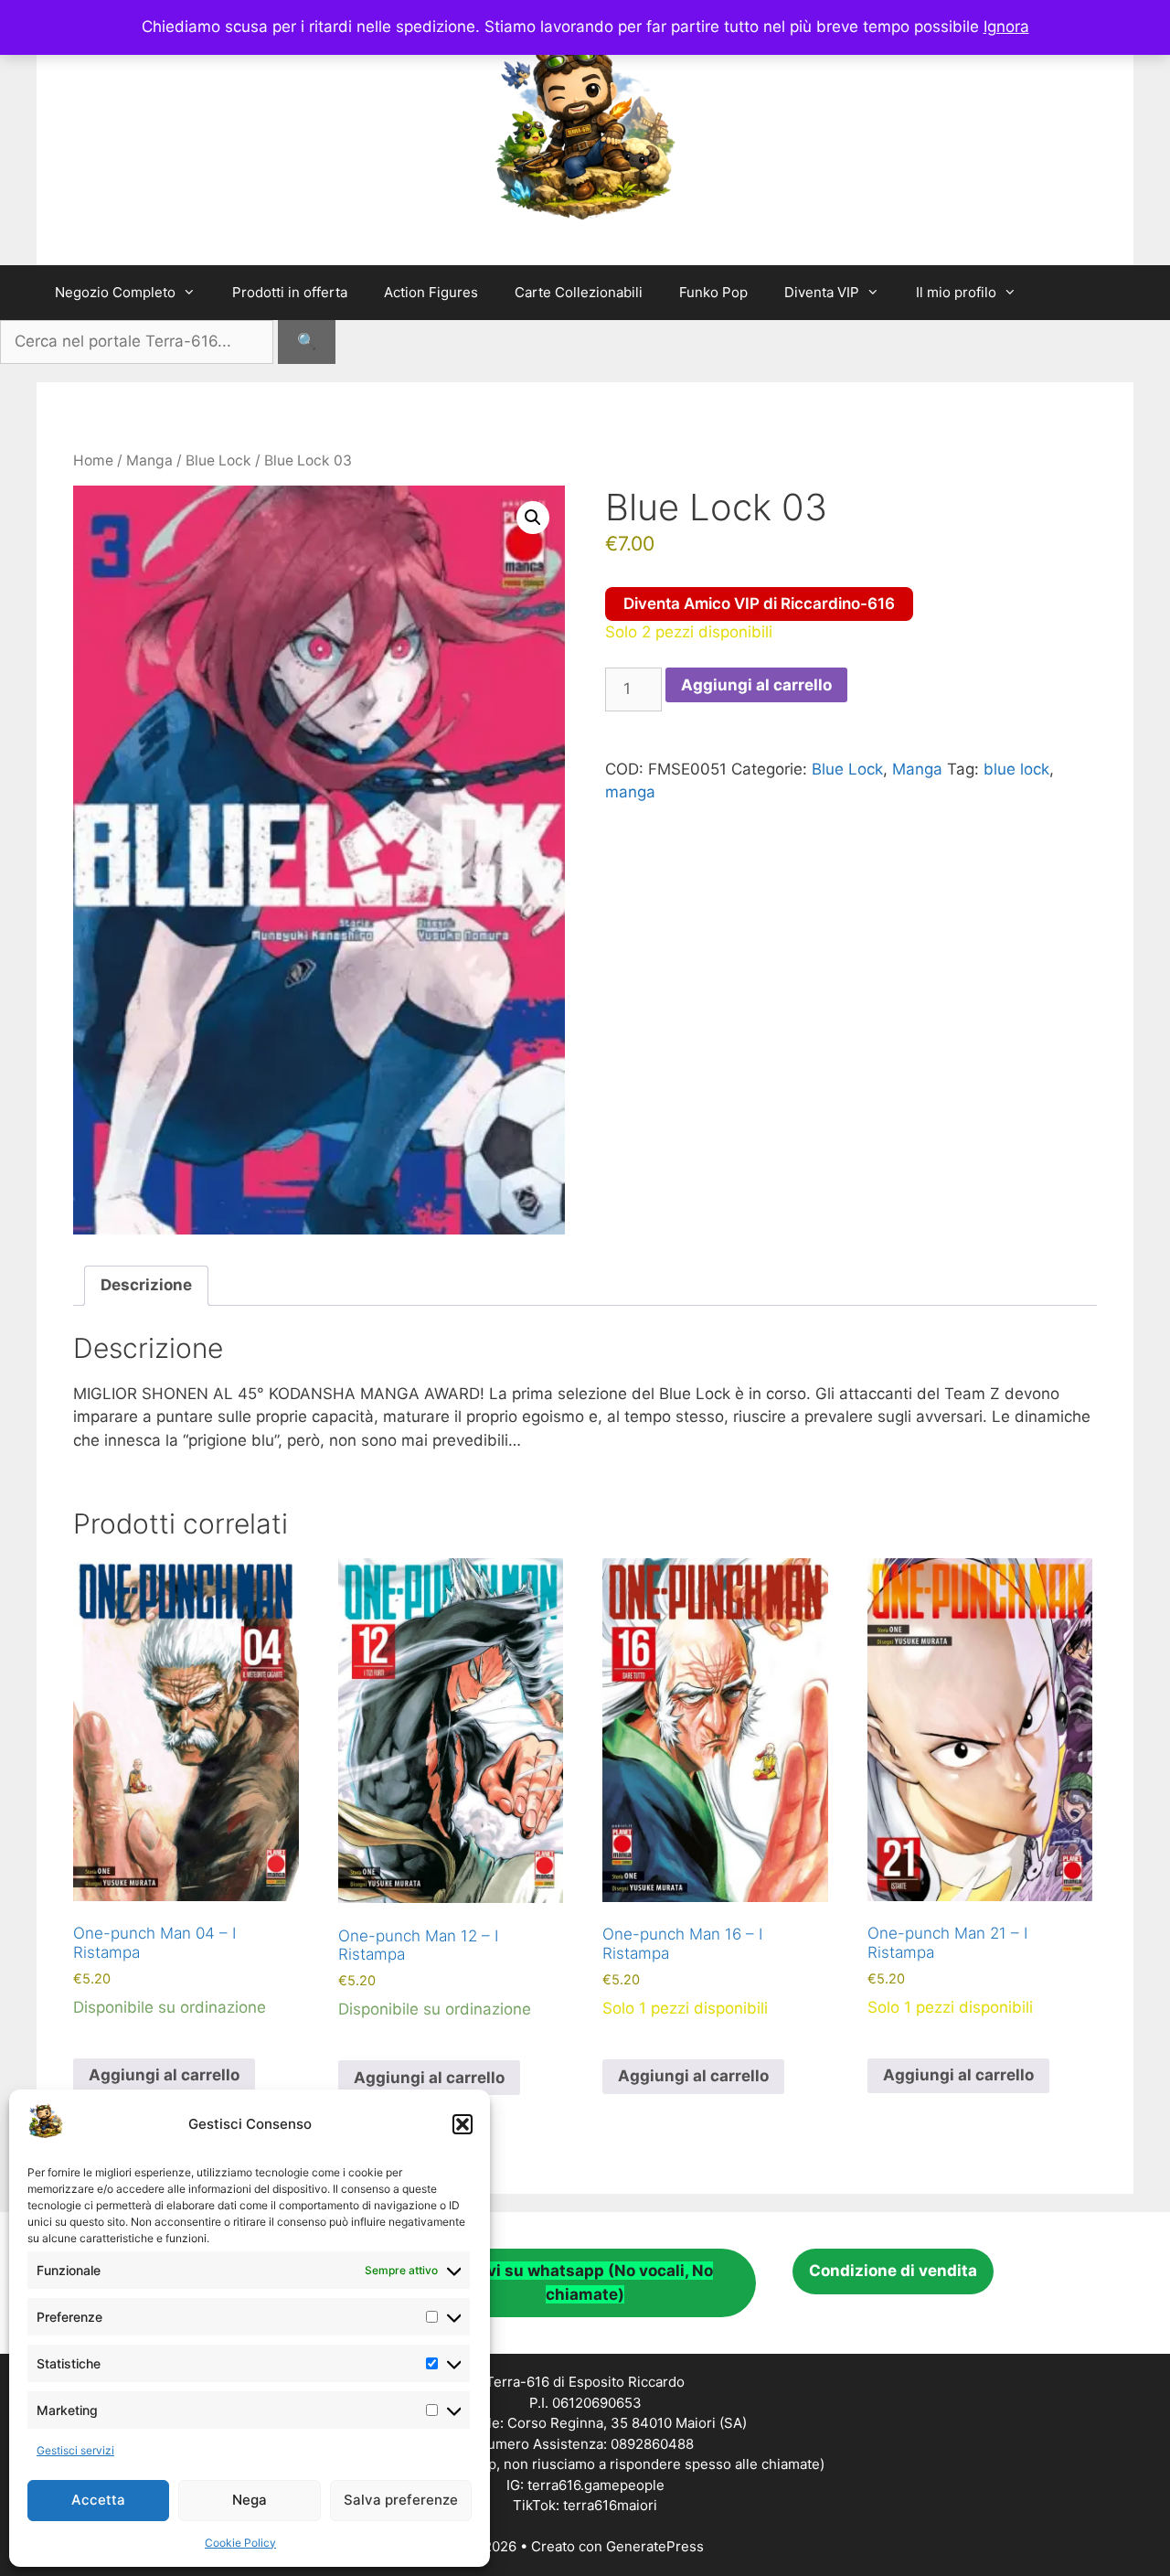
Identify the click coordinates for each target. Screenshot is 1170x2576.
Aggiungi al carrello (756, 685)
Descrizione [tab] (146, 1285)
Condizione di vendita (893, 2271)
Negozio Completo (115, 292)
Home (93, 460)
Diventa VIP (822, 292)
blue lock (1016, 769)
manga (630, 792)
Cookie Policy (240, 2543)
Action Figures (431, 292)
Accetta (98, 2500)
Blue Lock (218, 460)
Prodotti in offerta (290, 292)
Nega (250, 2500)
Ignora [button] (1006, 27)
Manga (149, 460)
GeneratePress (655, 2546)
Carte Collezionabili (579, 292)
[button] (463, 2124)
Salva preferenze (401, 2500)
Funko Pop (713, 292)
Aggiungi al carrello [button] (164, 2075)
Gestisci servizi (75, 2450)
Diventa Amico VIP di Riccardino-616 (759, 604)
